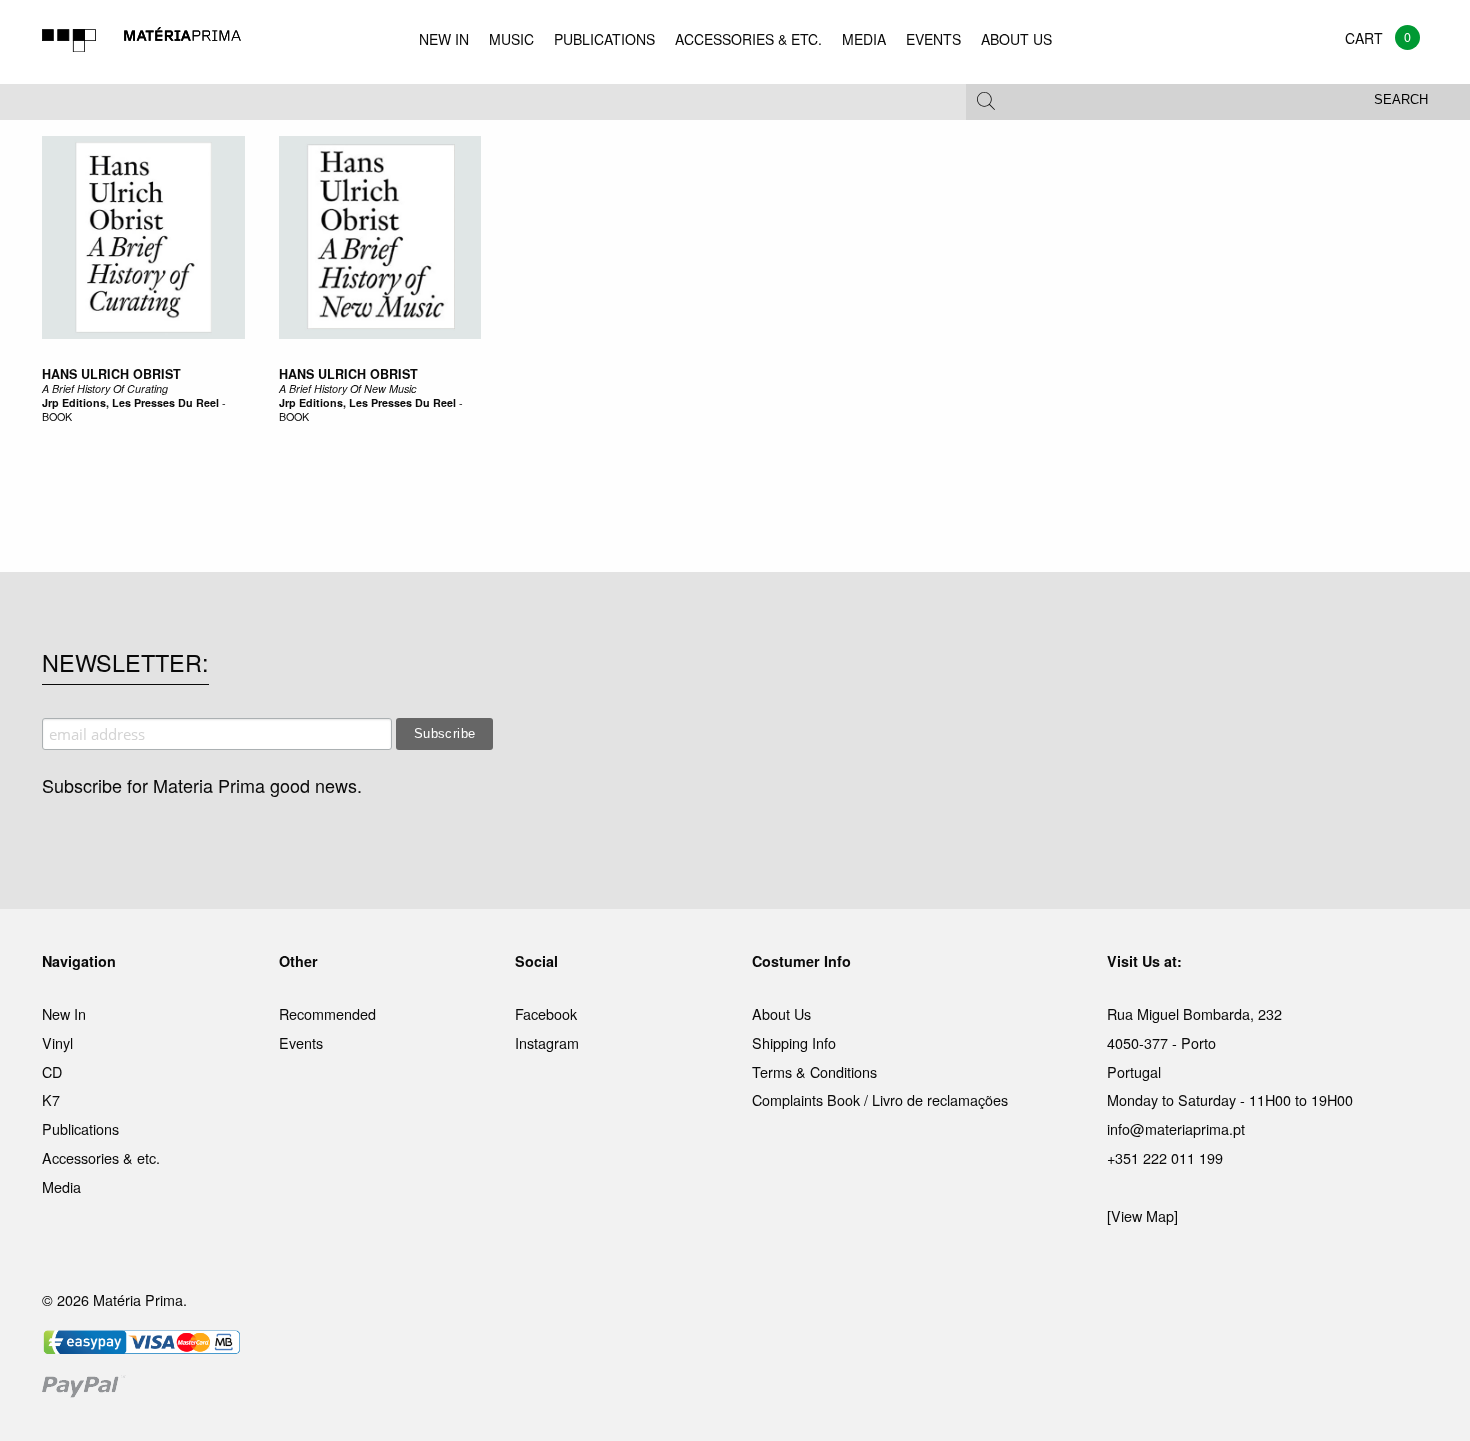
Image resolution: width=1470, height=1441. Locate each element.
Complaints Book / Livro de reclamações (880, 1099)
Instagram (547, 1042)
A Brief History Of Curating (105, 388)
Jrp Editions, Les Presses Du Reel (130, 402)
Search (1401, 100)
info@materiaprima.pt (1176, 1128)
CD (52, 1071)
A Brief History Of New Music (347, 388)
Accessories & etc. (101, 1157)
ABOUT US (1016, 39)
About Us (781, 1013)
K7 (51, 1099)
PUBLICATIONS (604, 39)
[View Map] (1142, 1215)
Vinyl (57, 1042)
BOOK (57, 416)
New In (64, 1013)
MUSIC (511, 39)
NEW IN (444, 39)
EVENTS (933, 39)
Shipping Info (794, 1042)
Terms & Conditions (814, 1071)
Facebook (546, 1013)
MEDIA (864, 39)
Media (61, 1186)
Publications (80, 1128)
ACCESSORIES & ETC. (748, 39)
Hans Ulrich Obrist (111, 374)
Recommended (327, 1013)
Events (301, 1042)
